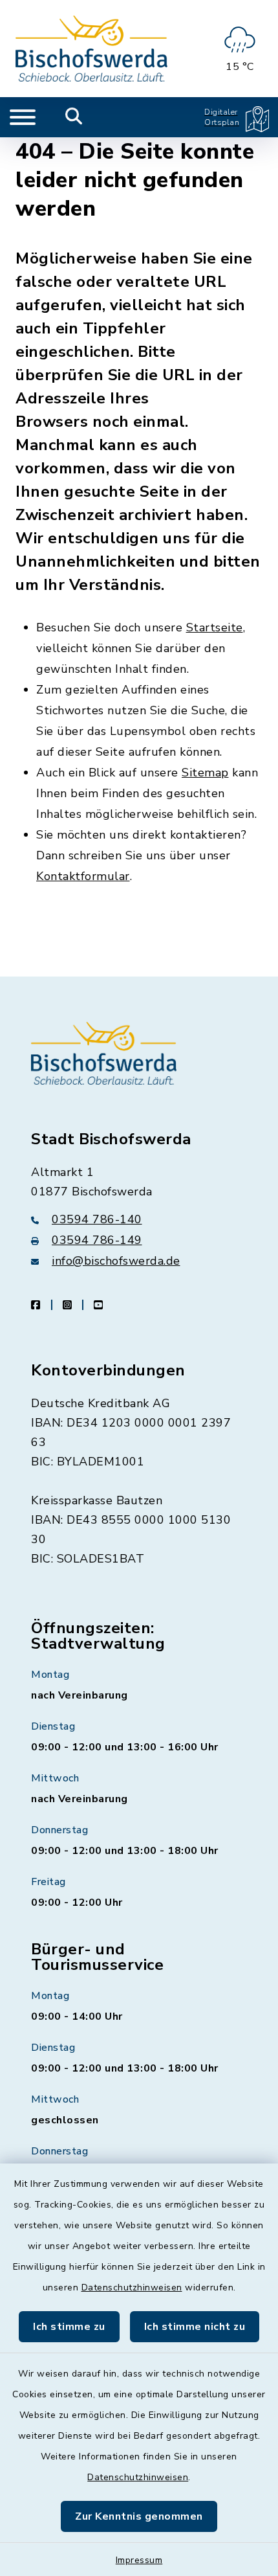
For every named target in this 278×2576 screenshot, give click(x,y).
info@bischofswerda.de (116, 1261)
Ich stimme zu (69, 2327)
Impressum (139, 2560)
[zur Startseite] (91, 49)
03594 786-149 (97, 1240)
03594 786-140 (97, 1219)
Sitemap (205, 773)
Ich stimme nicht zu (195, 2327)
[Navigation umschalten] (23, 117)
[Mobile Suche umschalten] (74, 117)
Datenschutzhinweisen (132, 2288)
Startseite (215, 627)
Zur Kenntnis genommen (139, 2516)
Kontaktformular (83, 876)
